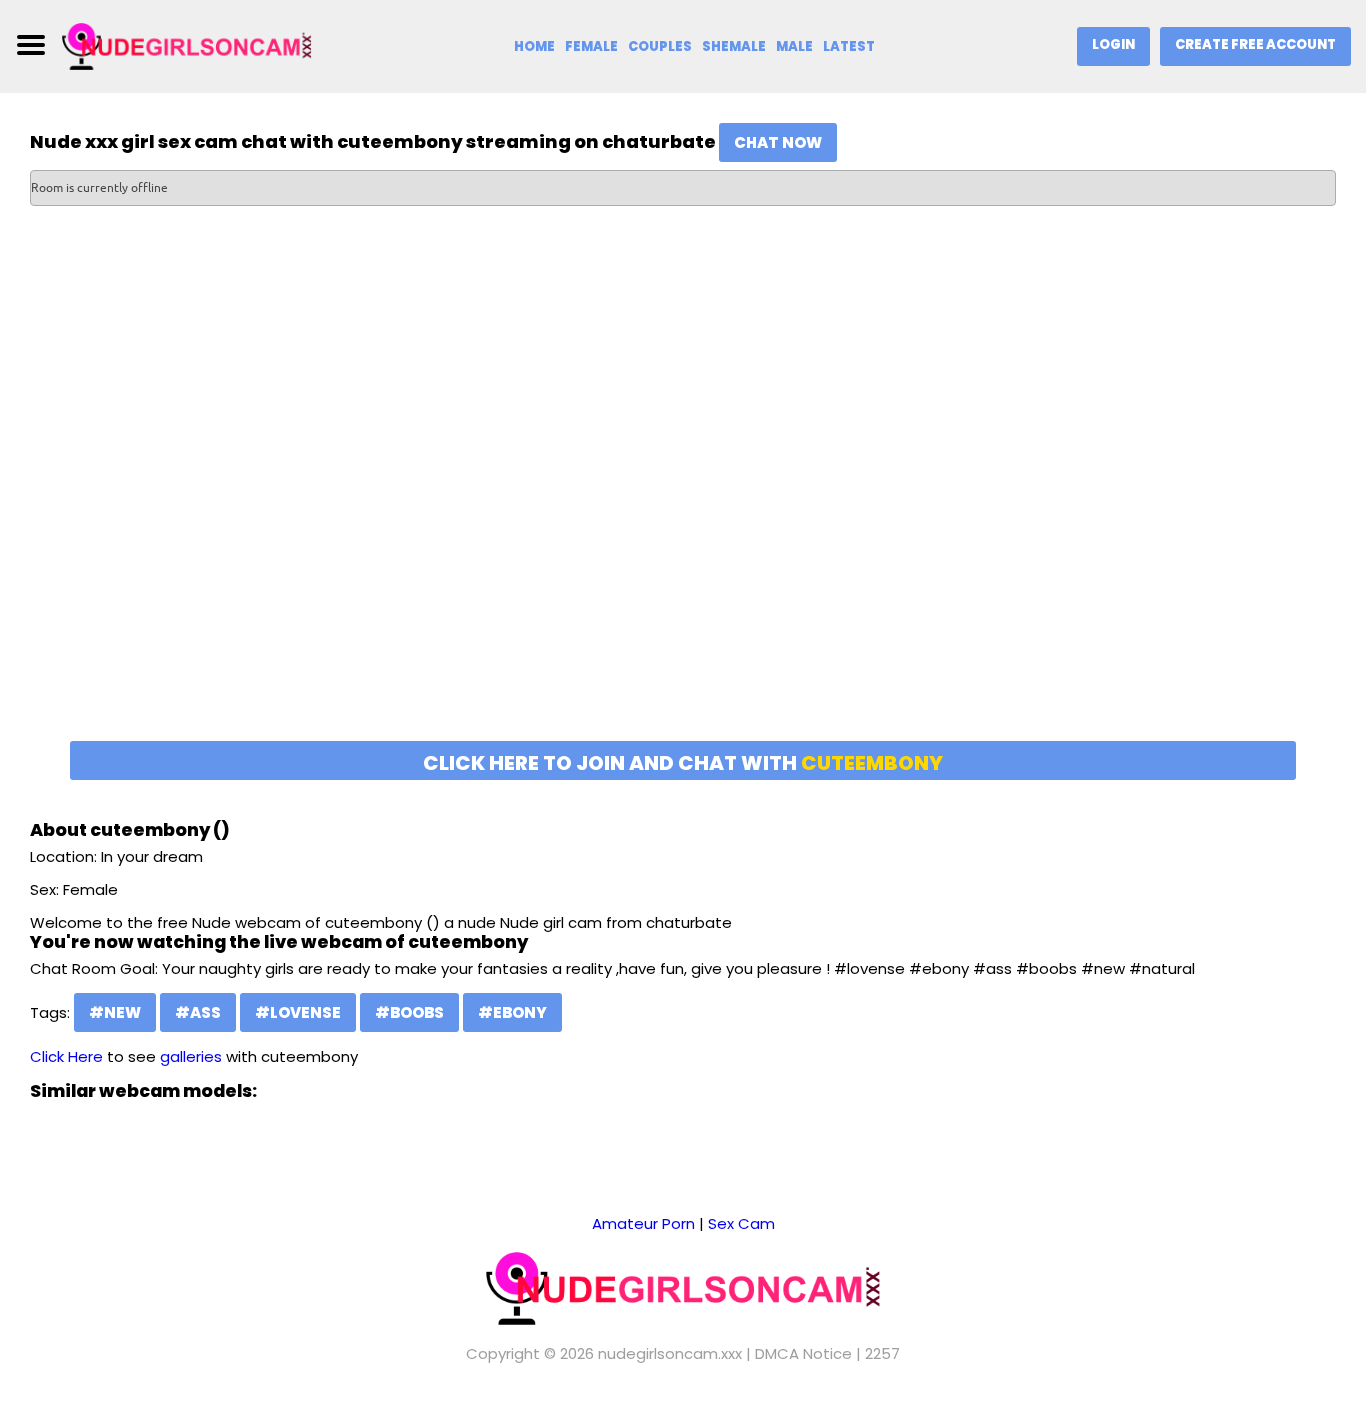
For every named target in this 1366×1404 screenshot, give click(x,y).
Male (794, 46)
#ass (198, 1012)
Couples (660, 46)
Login (1113, 44)
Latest (849, 46)
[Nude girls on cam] (187, 44)
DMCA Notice (803, 1353)
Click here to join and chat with (683, 763)
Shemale (734, 46)
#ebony (512, 1012)
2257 (882, 1353)
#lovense (298, 1012)
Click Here (66, 1056)
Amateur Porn (643, 1223)
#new (115, 1012)
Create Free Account (1255, 44)
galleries (191, 1056)
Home (534, 46)
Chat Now (778, 142)
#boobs (409, 1012)
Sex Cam (741, 1223)
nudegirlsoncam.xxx (670, 1353)
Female (591, 46)
